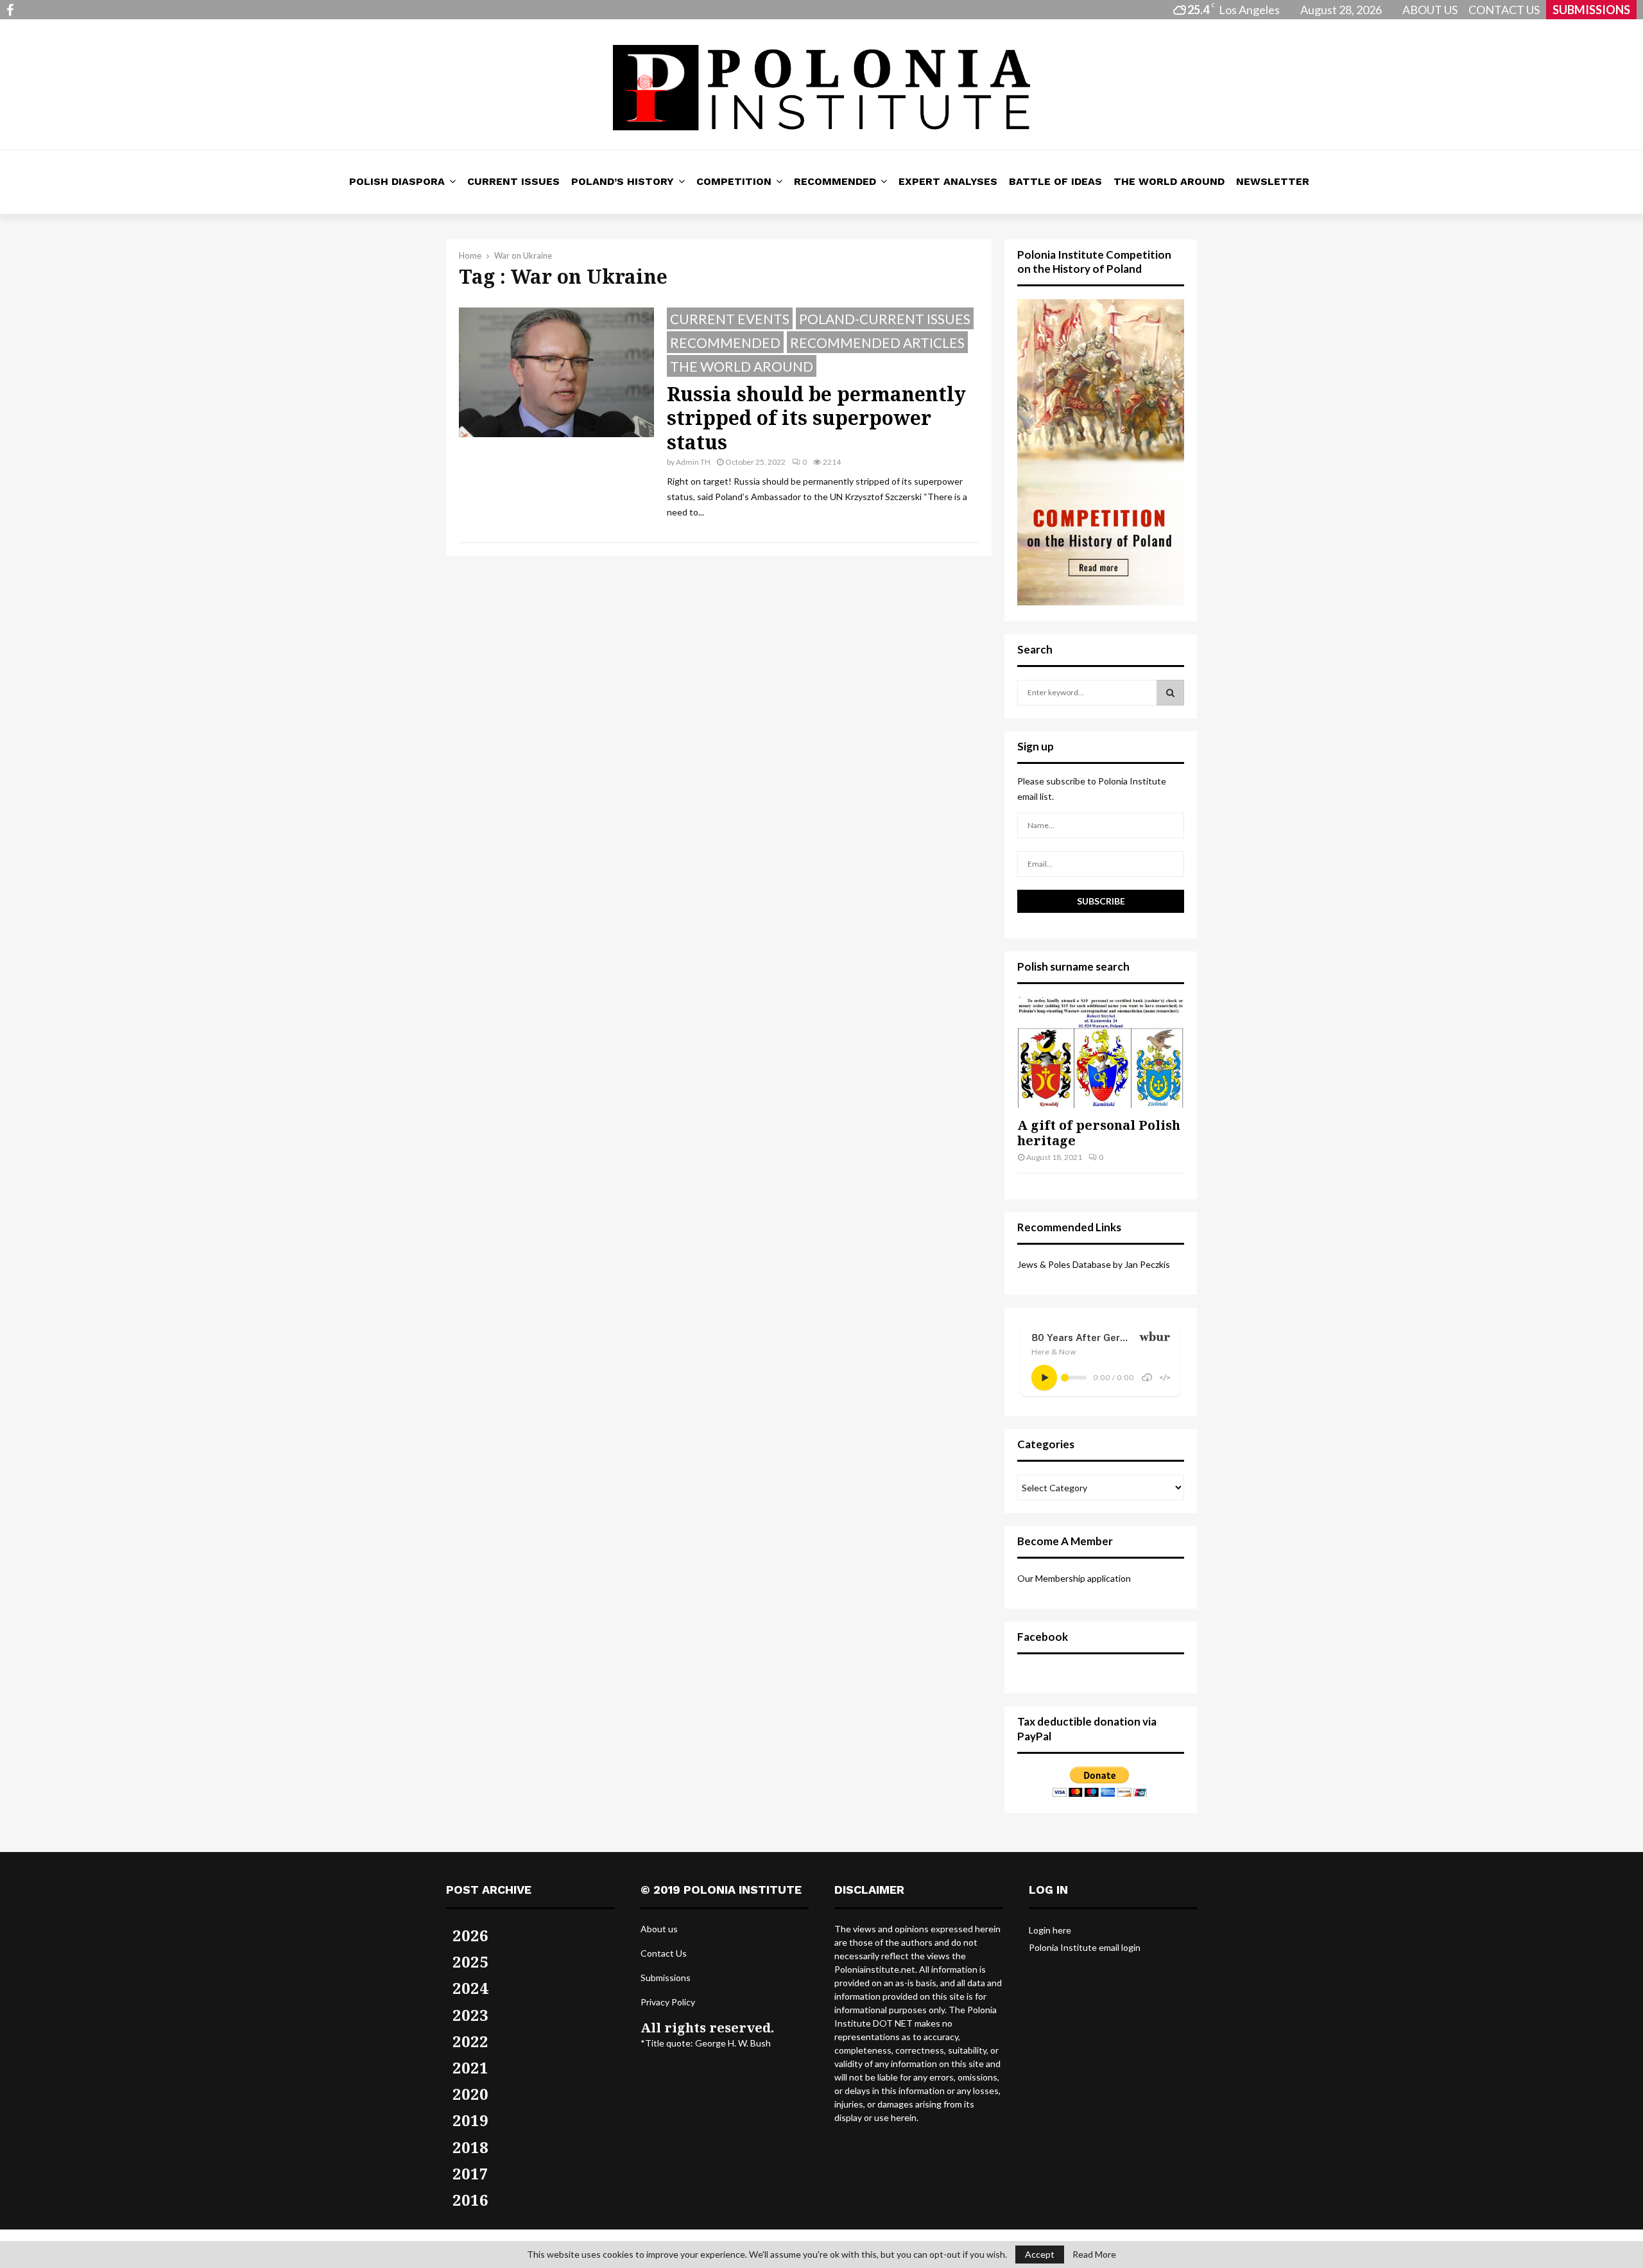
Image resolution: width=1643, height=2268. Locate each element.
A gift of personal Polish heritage (1099, 1133)
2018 (470, 2147)
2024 (470, 1988)
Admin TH (693, 462)
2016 (470, 2200)
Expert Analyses (948, 181)
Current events (730, 319)
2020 (470, 2094)
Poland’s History (623, 181)
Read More (1094, 2255)
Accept (1040, 2254)
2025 (470, 1961)
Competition (734, 181)
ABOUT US (1430, 10)
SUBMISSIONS (1591, 10)
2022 (470, 2041)
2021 (470, 2067)
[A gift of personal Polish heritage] (1101, 1052)
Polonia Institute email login (1085, 1947)
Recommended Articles (877, 342)
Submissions (666, 1978)
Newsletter (1273, 181)
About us (659, 1929)
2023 (470, 2015)
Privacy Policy (668, 2002)
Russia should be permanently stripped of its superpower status (816, 418)
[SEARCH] (1170, 693)
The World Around (1169, 181)
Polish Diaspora (397, 181)
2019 (470, 2120)
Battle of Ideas (1055, 181)
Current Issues (513, 181)
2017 (470, 2173)
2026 (470, 1935)
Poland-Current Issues (885, 319)
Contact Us (664, 1953)
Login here (1050, 1930)
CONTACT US (1504, 10)
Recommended (835, 181)
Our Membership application (1074, 1578)
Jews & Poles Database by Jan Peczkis (1094, 1264)
